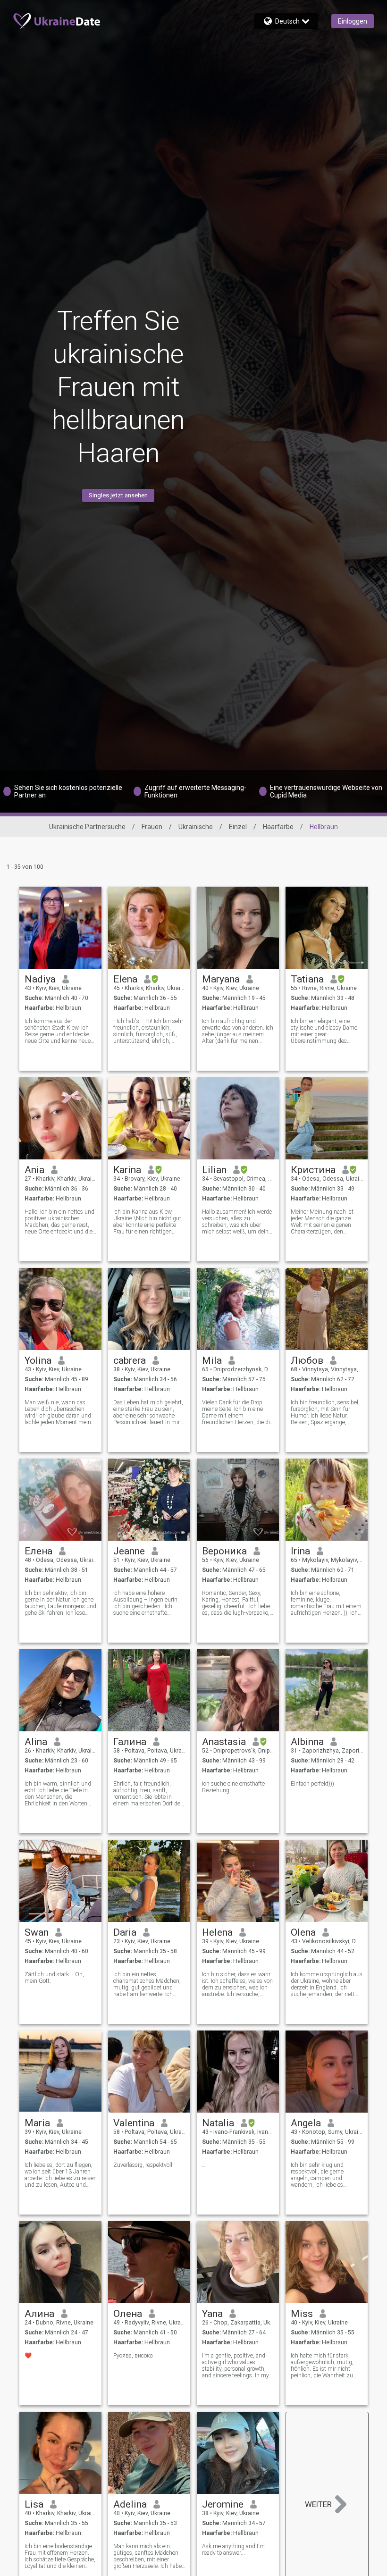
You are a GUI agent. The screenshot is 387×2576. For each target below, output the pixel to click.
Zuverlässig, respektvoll (143, 2165)
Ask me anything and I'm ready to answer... (233, 2550)
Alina (36, 1742)
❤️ (28, 2356)
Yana (212, 2314)
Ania (34, 1170)
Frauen (152, 827)
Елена (38, 1551)
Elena (125, 979)
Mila (212, 1360)
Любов (307, 1360)
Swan (37, 1932)
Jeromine (223, 2504)
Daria (125, 1932)
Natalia (218, 2123)
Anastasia (224, 1742)
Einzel (238, 827)
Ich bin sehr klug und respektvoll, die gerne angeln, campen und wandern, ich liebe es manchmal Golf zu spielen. (324, 2175)
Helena (217, 1932)
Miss (302, 2314)
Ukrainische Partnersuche (87, 827)
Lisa (34, 2504)
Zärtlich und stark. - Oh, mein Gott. (54, 1978)
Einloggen (353, 21)
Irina (300, 1551)
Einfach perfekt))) (312, 1784)
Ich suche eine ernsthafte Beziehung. (233, 1787)
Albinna (307, 1742)
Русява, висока (133, 2356)
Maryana (221, 979)
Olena (303, 1932)
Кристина (313, 1170)
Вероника (224, 1551)
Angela (306, 2123)
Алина (39, 2314)
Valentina (134, 2123)
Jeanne (129, 1551)
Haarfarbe (278, 827)
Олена (128, 2314)
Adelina (130, 2504)
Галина (130, 1742)
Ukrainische (196, 827)
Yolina (38, 1360)
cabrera (130, 1360)
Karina (127, 1170)
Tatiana (307, 979)
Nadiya (40, 979)
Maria (37, 2123)
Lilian (214, 1170)
